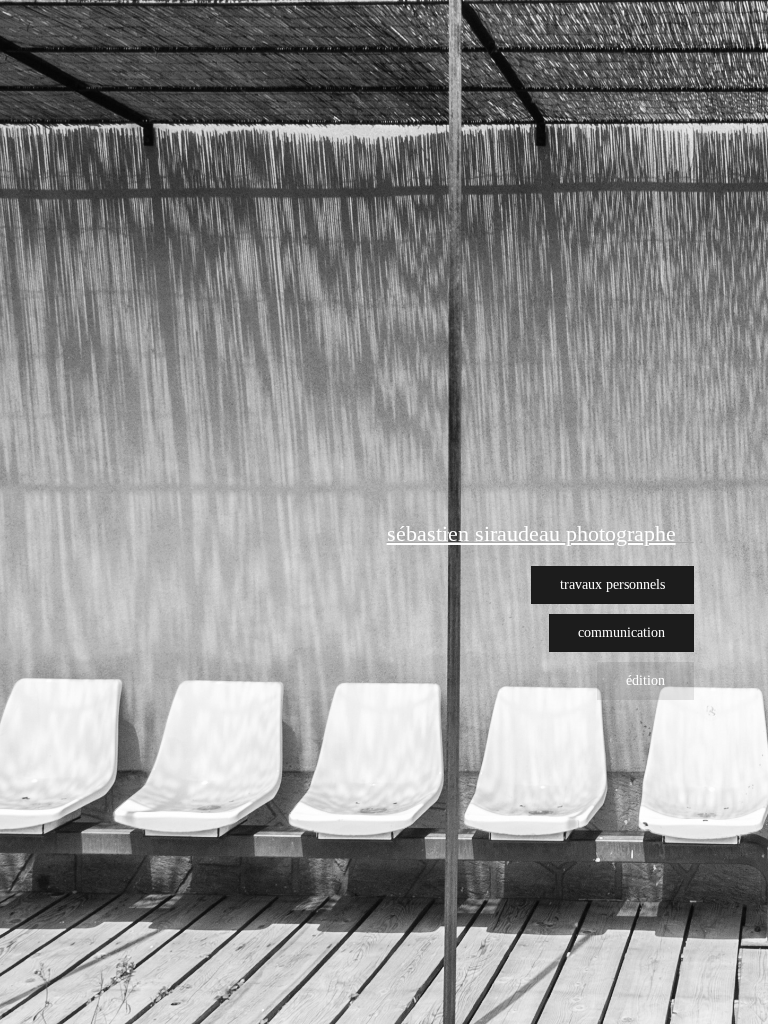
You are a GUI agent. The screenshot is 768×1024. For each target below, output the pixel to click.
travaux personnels (612, 584)
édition (645, 680)
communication (621, 632)
